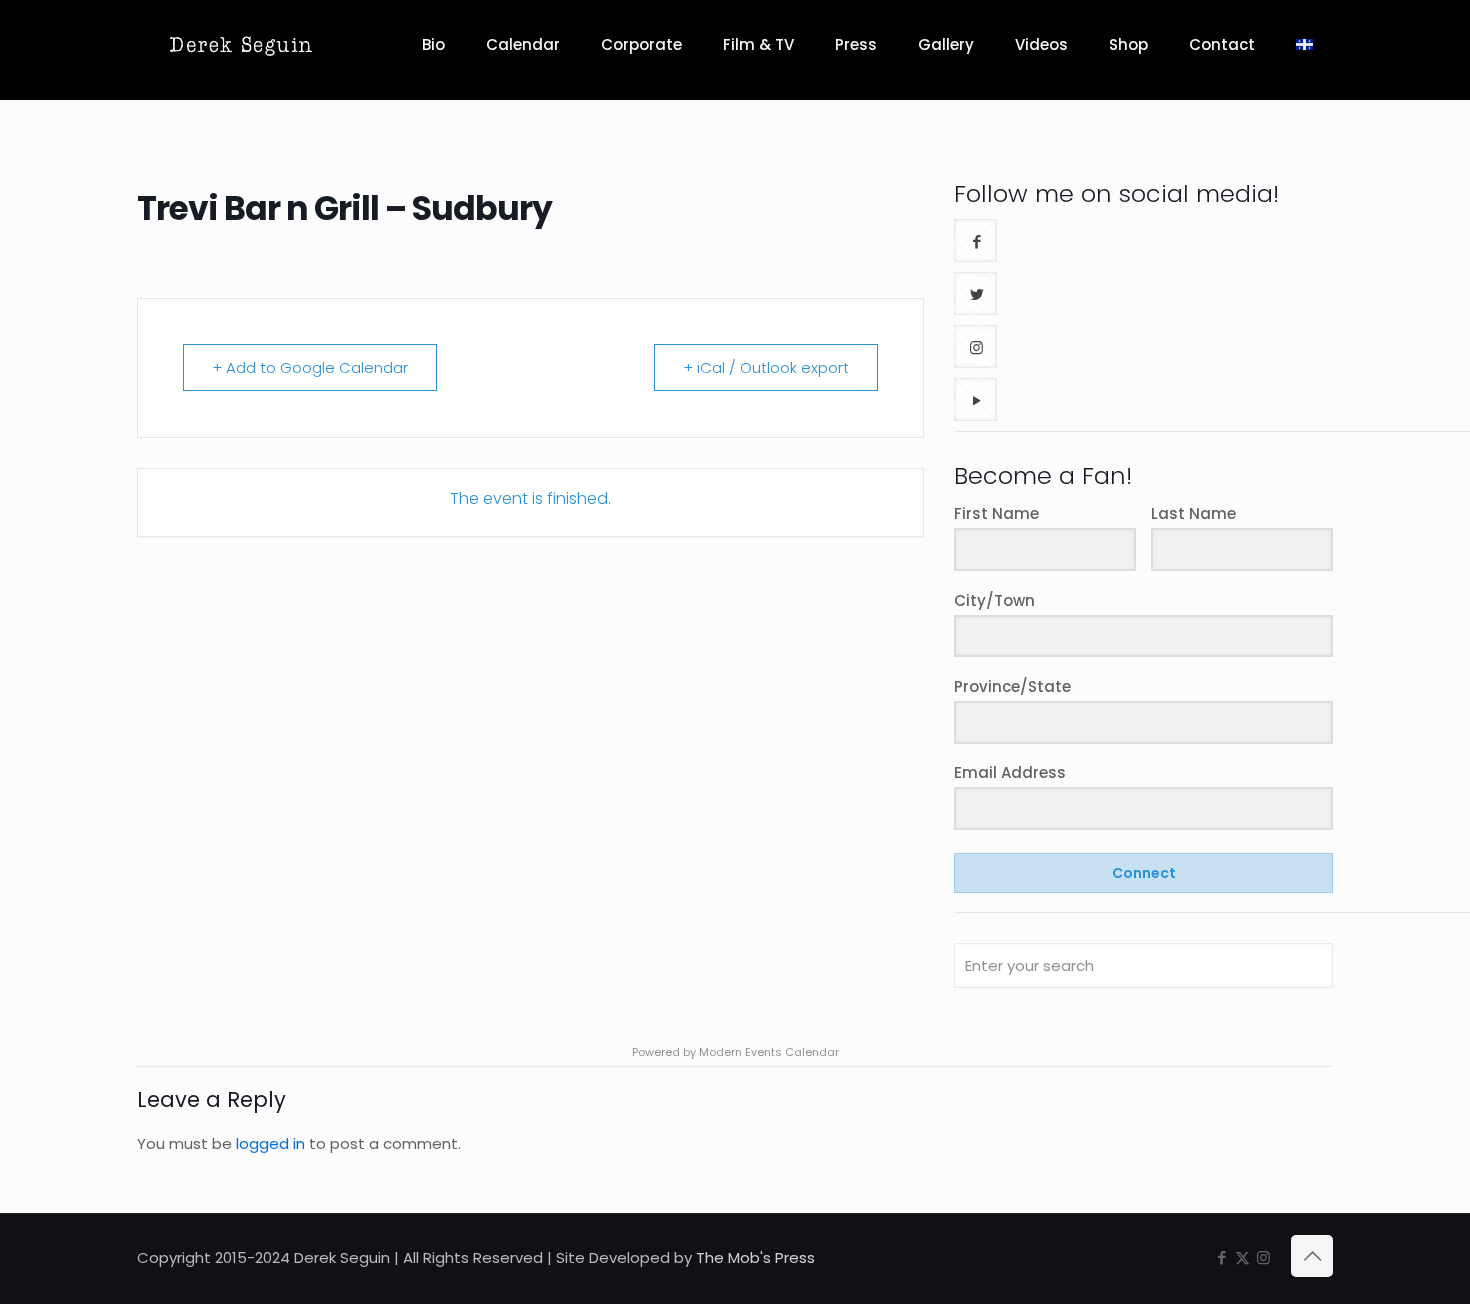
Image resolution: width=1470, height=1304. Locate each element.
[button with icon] (975, 240)
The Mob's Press (755, 1257)
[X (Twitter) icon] (1242, 1257)
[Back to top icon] (1312, 1256)
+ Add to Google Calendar (310, 367)
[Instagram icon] (1263, 1257)
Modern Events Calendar (769, 1052)
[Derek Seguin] (240, 45)
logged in (270, 1143)
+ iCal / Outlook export (766, 367)
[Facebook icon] (1221, 1257)
